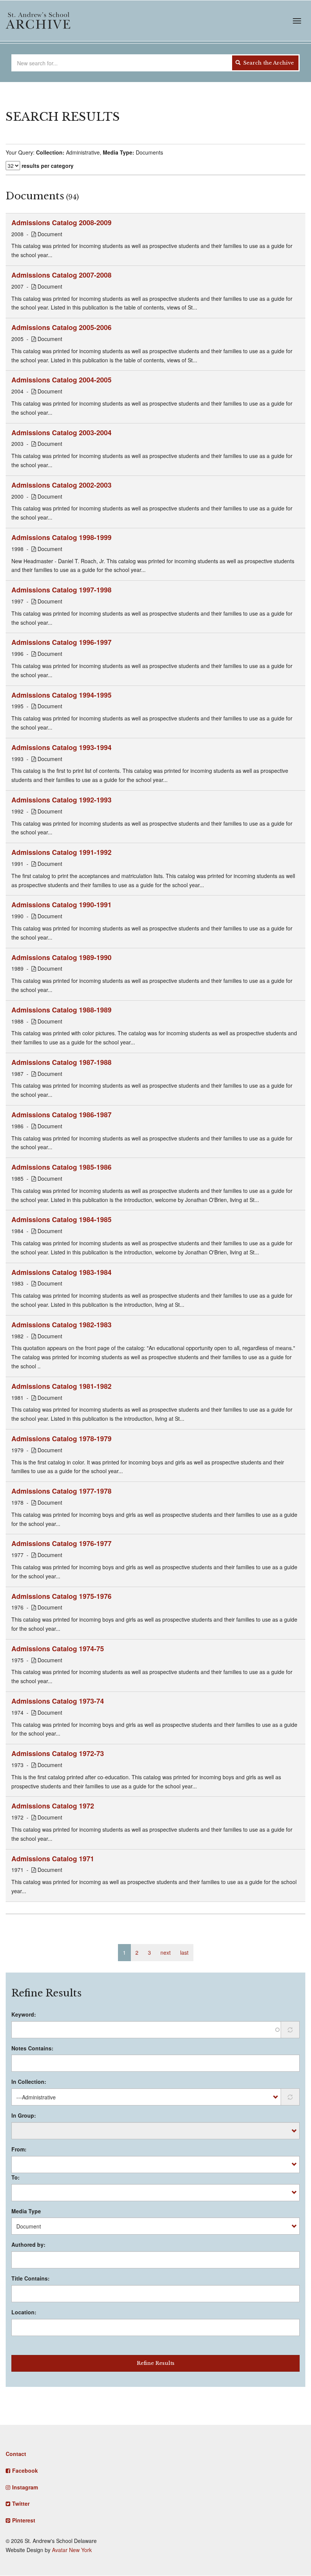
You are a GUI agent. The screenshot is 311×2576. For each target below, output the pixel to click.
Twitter (21, 2503)
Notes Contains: (32, 2048)
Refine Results (156, 2363)
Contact (16, 2454)
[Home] (38, 21)
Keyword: (24, 2014)
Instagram (25, 2487)
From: (19, 2149)
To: (16, 2177)
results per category (48, 166)
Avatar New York (72, 2550)
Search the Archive (268, 63)
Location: (24, 2312)
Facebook (25, 2470)
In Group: (24, 2115)
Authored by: (28, 2244)
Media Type (26, 2211)
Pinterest (24, 2520)
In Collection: (29, 2082)
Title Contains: (31, 2278)
